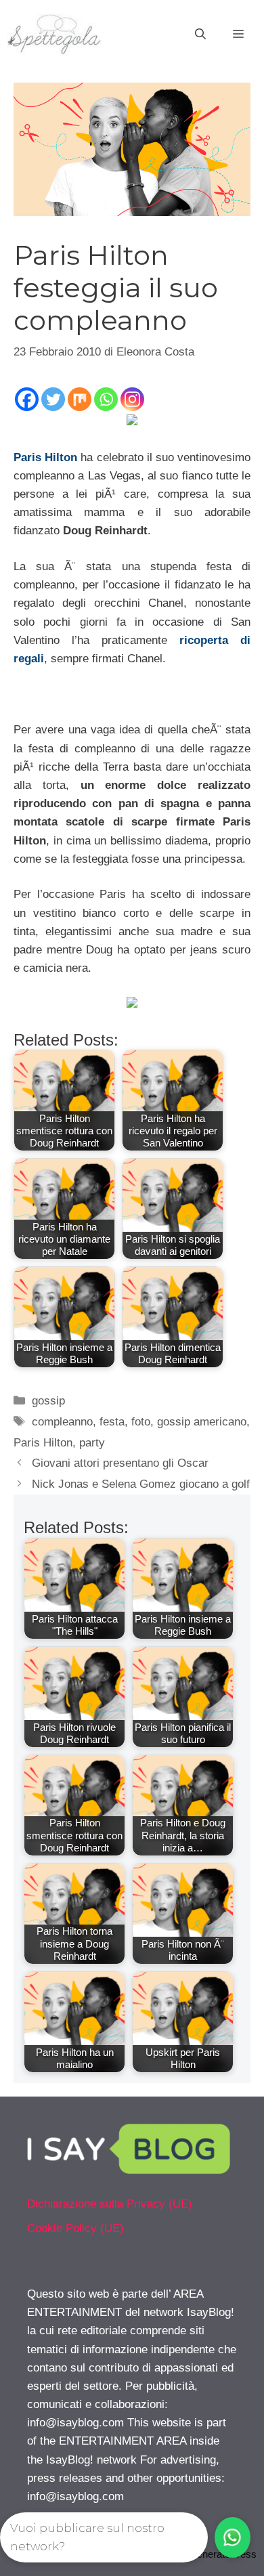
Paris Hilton (45, 457)
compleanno (62, 1422)
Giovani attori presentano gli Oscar (120, 1463)
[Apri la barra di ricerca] (200, 35)
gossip (48, 1401)
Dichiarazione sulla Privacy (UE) (110, 2204)
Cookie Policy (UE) (75, 2228)
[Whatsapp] (106, 399)
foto (141, 1422)
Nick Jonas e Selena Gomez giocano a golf (141, 1484)
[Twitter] (53, 399)
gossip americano (202, 1422)
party (92, 1443)
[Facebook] (27, 399)
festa (112, 1422)
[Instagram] (132, 399)
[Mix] (80, 399)
